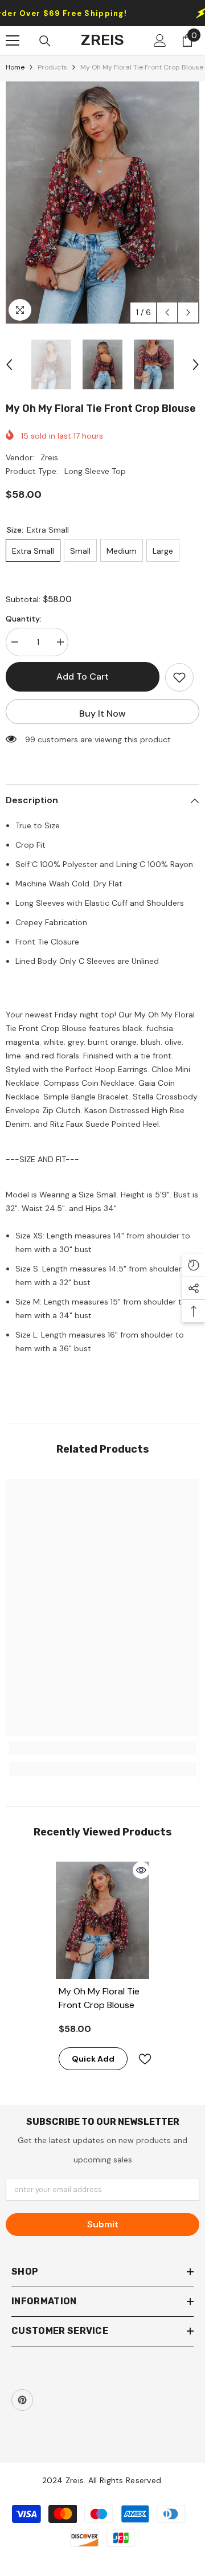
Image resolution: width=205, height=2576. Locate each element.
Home (15, 67)
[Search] (45, 41)
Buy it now (102, 713)
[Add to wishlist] (179, 677)
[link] (102, 1748)
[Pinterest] (22, 2400)
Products (52, 67)
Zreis (49, 457)
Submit (103, 2224)
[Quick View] (141, 1870)
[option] (102, 203)
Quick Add (93, 2059)
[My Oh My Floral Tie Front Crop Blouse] (103, 1920)
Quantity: (24, 619)
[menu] (13, 40)
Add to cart (83, 676)
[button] (167, 312)
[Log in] (160, 40)
